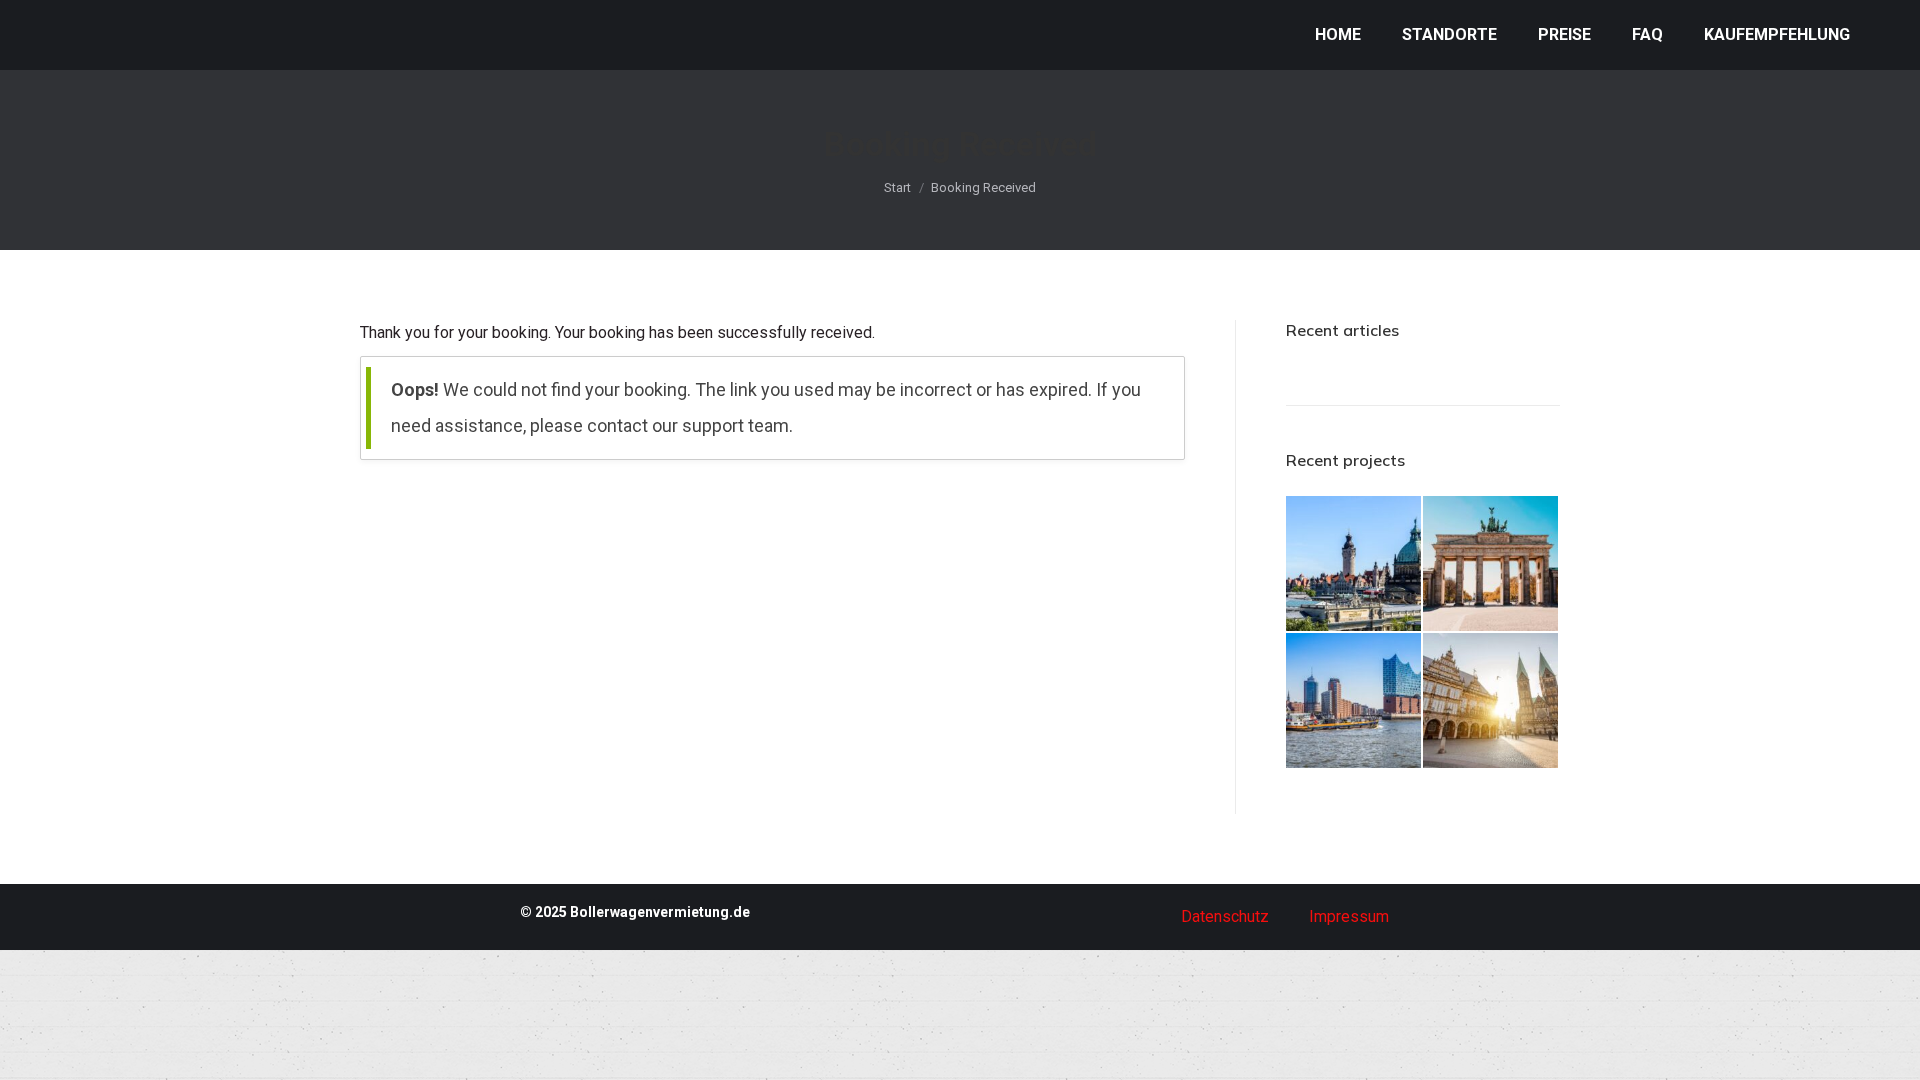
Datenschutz (1225, 916)
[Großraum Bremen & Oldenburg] (1491, 701)
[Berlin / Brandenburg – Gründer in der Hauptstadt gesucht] (1491, 564)
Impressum (1349, 916)
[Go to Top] (1890, 1050)
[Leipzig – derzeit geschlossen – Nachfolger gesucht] (1354, 564)
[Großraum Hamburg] (1354, 701)
